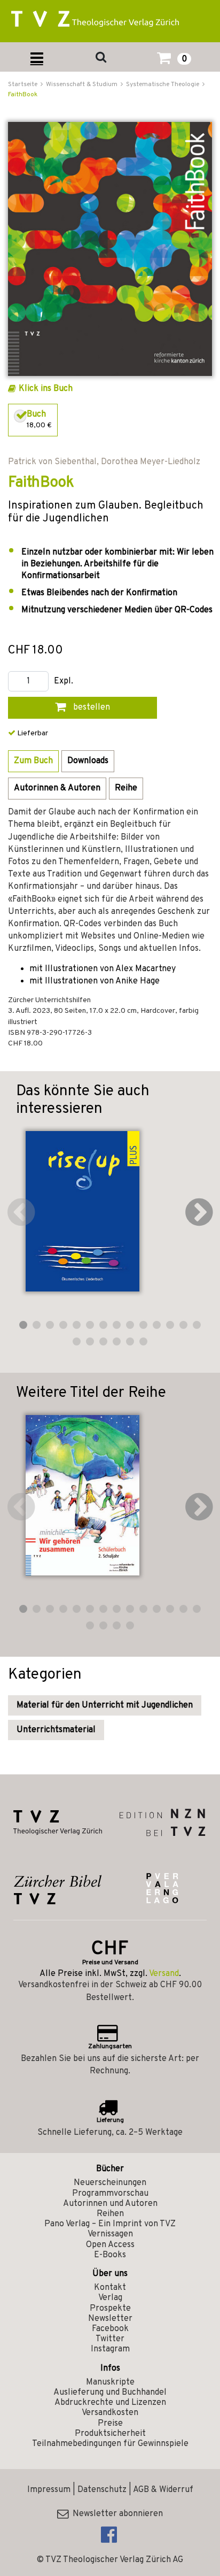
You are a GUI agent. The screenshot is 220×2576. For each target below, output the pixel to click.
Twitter (110, 2339)
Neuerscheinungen (110, 2183)
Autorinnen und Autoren (110, 2204)
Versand (164, 1974)
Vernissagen (110, 2234)
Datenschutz (102, 2490)
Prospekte (110, 2309)
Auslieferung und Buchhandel (110, 2393)
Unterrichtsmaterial (56, 1730)
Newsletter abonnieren (116, 2514)
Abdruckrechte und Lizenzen (110, 2403)
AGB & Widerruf (163, 2490)
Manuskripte (110, 2382)
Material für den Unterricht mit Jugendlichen (105, 1705)
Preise (110, 2424)
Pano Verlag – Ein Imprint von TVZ (110, 2224)
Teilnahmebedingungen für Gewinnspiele (110, 2444)
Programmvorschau (110, 2194)
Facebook (110, 2329)
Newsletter (110, 2319)
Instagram (110, 2349)
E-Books (110, 2255)
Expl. (64, 682)
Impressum (49, 2490)
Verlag (110, 2298)
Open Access (110, 2245)
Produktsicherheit (110, 2434)
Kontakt (110, 2288)
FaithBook (23, 95)
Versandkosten (110, 2413)
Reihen (110, 2214)
